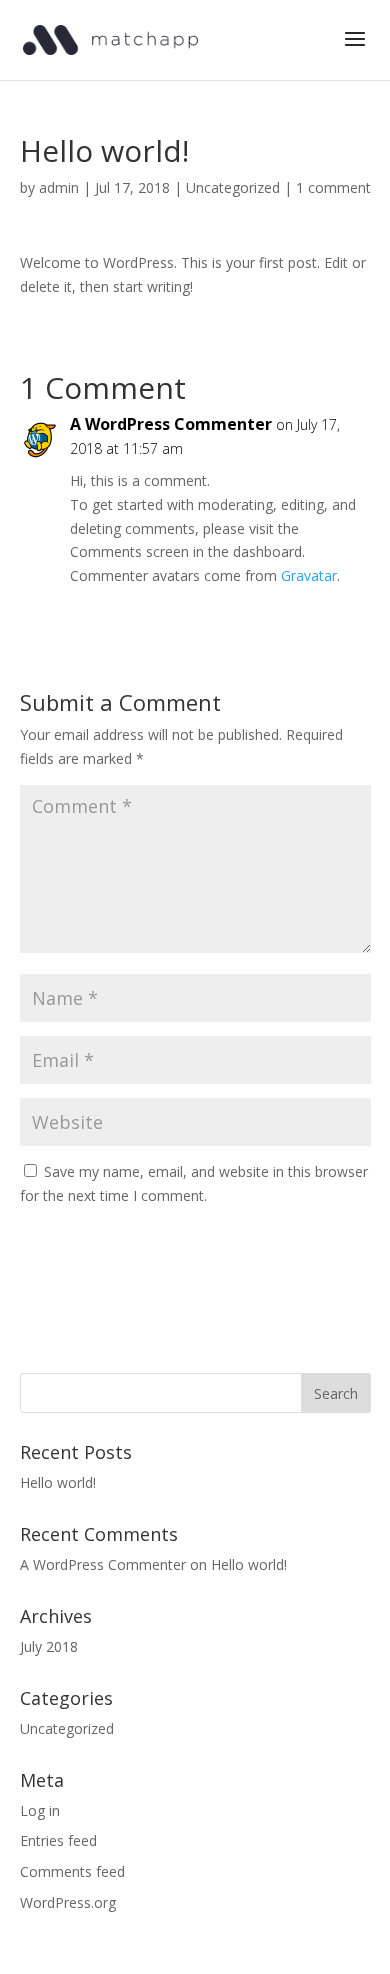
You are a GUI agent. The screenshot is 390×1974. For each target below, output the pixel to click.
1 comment (333, 187)
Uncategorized (233, 187)
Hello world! (58, 1482)
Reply (334, 616)
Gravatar (309, 575)
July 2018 (49, 1646)
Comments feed (72, 1871)
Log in (40, 1810)
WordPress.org (68, 1902)
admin (59, 187)
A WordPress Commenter (171, 424)
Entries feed (58, 1840)
